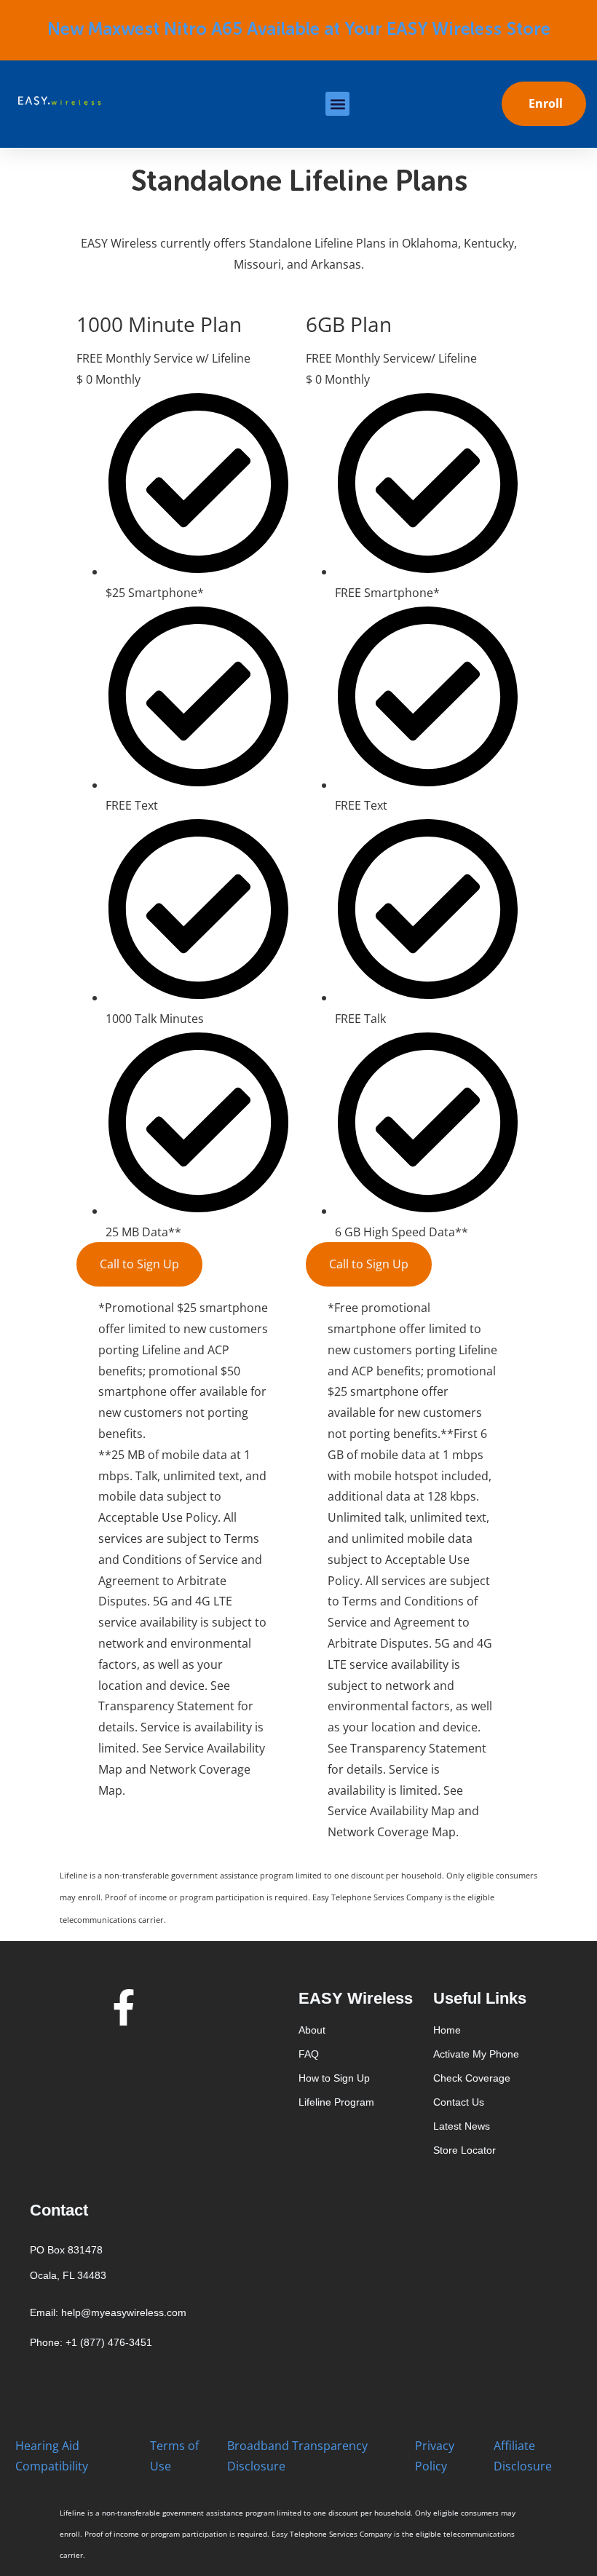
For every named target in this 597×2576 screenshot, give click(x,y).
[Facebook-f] (124, 2007)
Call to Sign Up (139, 1264)
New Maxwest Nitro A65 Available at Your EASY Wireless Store (299, 30)
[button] (337, 104)
